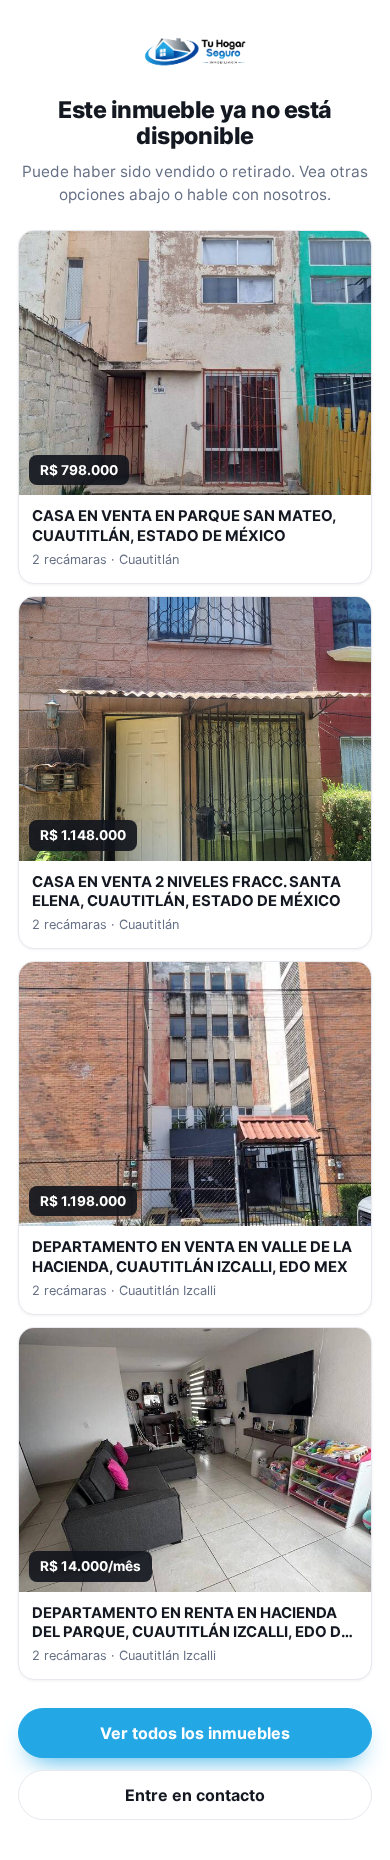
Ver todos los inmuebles (195, 1733)
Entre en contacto (195, 1795)
